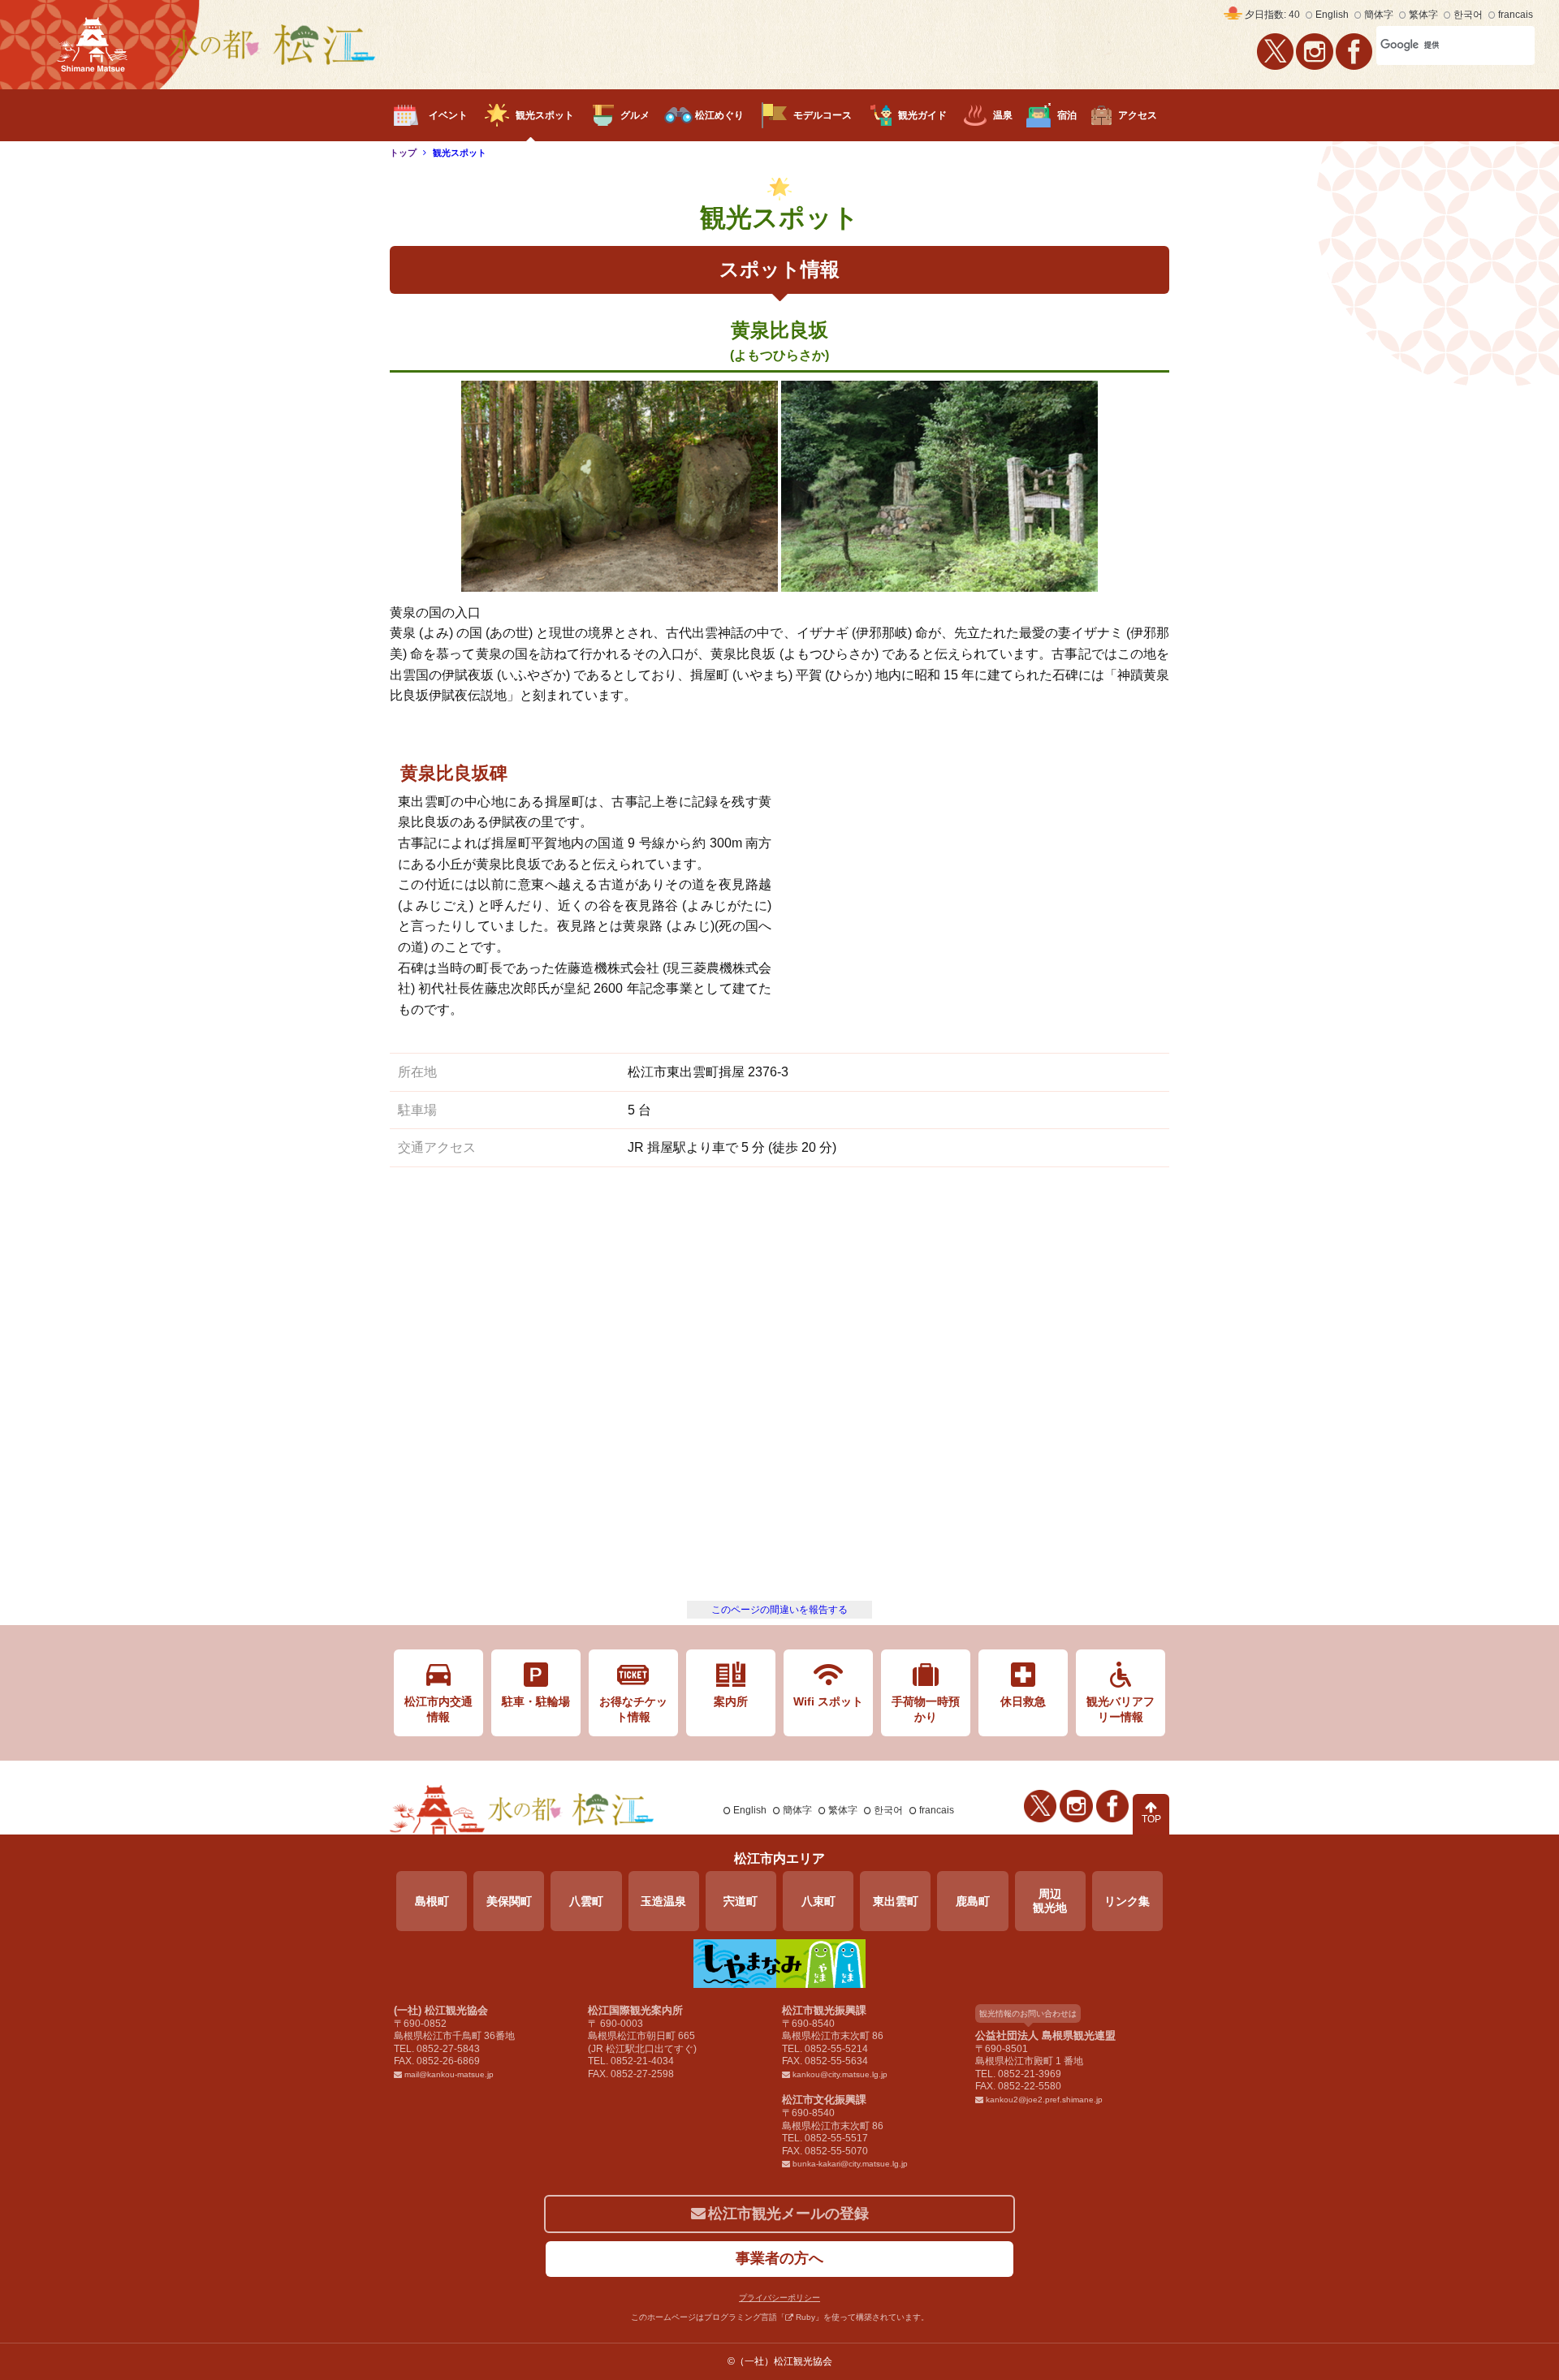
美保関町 (509, 1901)
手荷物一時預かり (926, 1709)
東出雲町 (896, 1901)
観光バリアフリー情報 (1121, 1709)
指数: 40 (1272, 15)
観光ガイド (922, 115)
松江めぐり (719, 115)
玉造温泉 (663, 1901)
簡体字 (1379, 15)
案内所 (731, 1701)
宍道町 (741, 1901)
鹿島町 (973, 1901)
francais (1516, 15)
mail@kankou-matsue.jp (449, 2074)
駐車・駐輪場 (536, 1701)
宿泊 (1067, 115)
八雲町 (586, 1901)
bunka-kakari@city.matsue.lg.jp (850, 2164)
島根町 (432, 1901)
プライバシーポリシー (779, 2298)
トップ (403, 153)
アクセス (1138, 115)
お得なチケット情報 (633, 1709)
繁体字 (1423, 15)
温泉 (1003, 115)
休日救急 (1023, 1701)
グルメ (635, 115)
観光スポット (545, 115)
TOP (1151, 1819)
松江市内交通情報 (438, 1709)
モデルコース (823, 115)
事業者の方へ (779, 2258)
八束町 (818, 1901)
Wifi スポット (828, 1701)
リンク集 (1127, 1901)
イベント (448, 115)
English (1332, 15)
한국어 (1468, 15)
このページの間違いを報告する (779, 1610)
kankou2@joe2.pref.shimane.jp (1044, 2100)
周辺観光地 (1050, 1901)
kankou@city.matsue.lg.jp (840, 2074)
